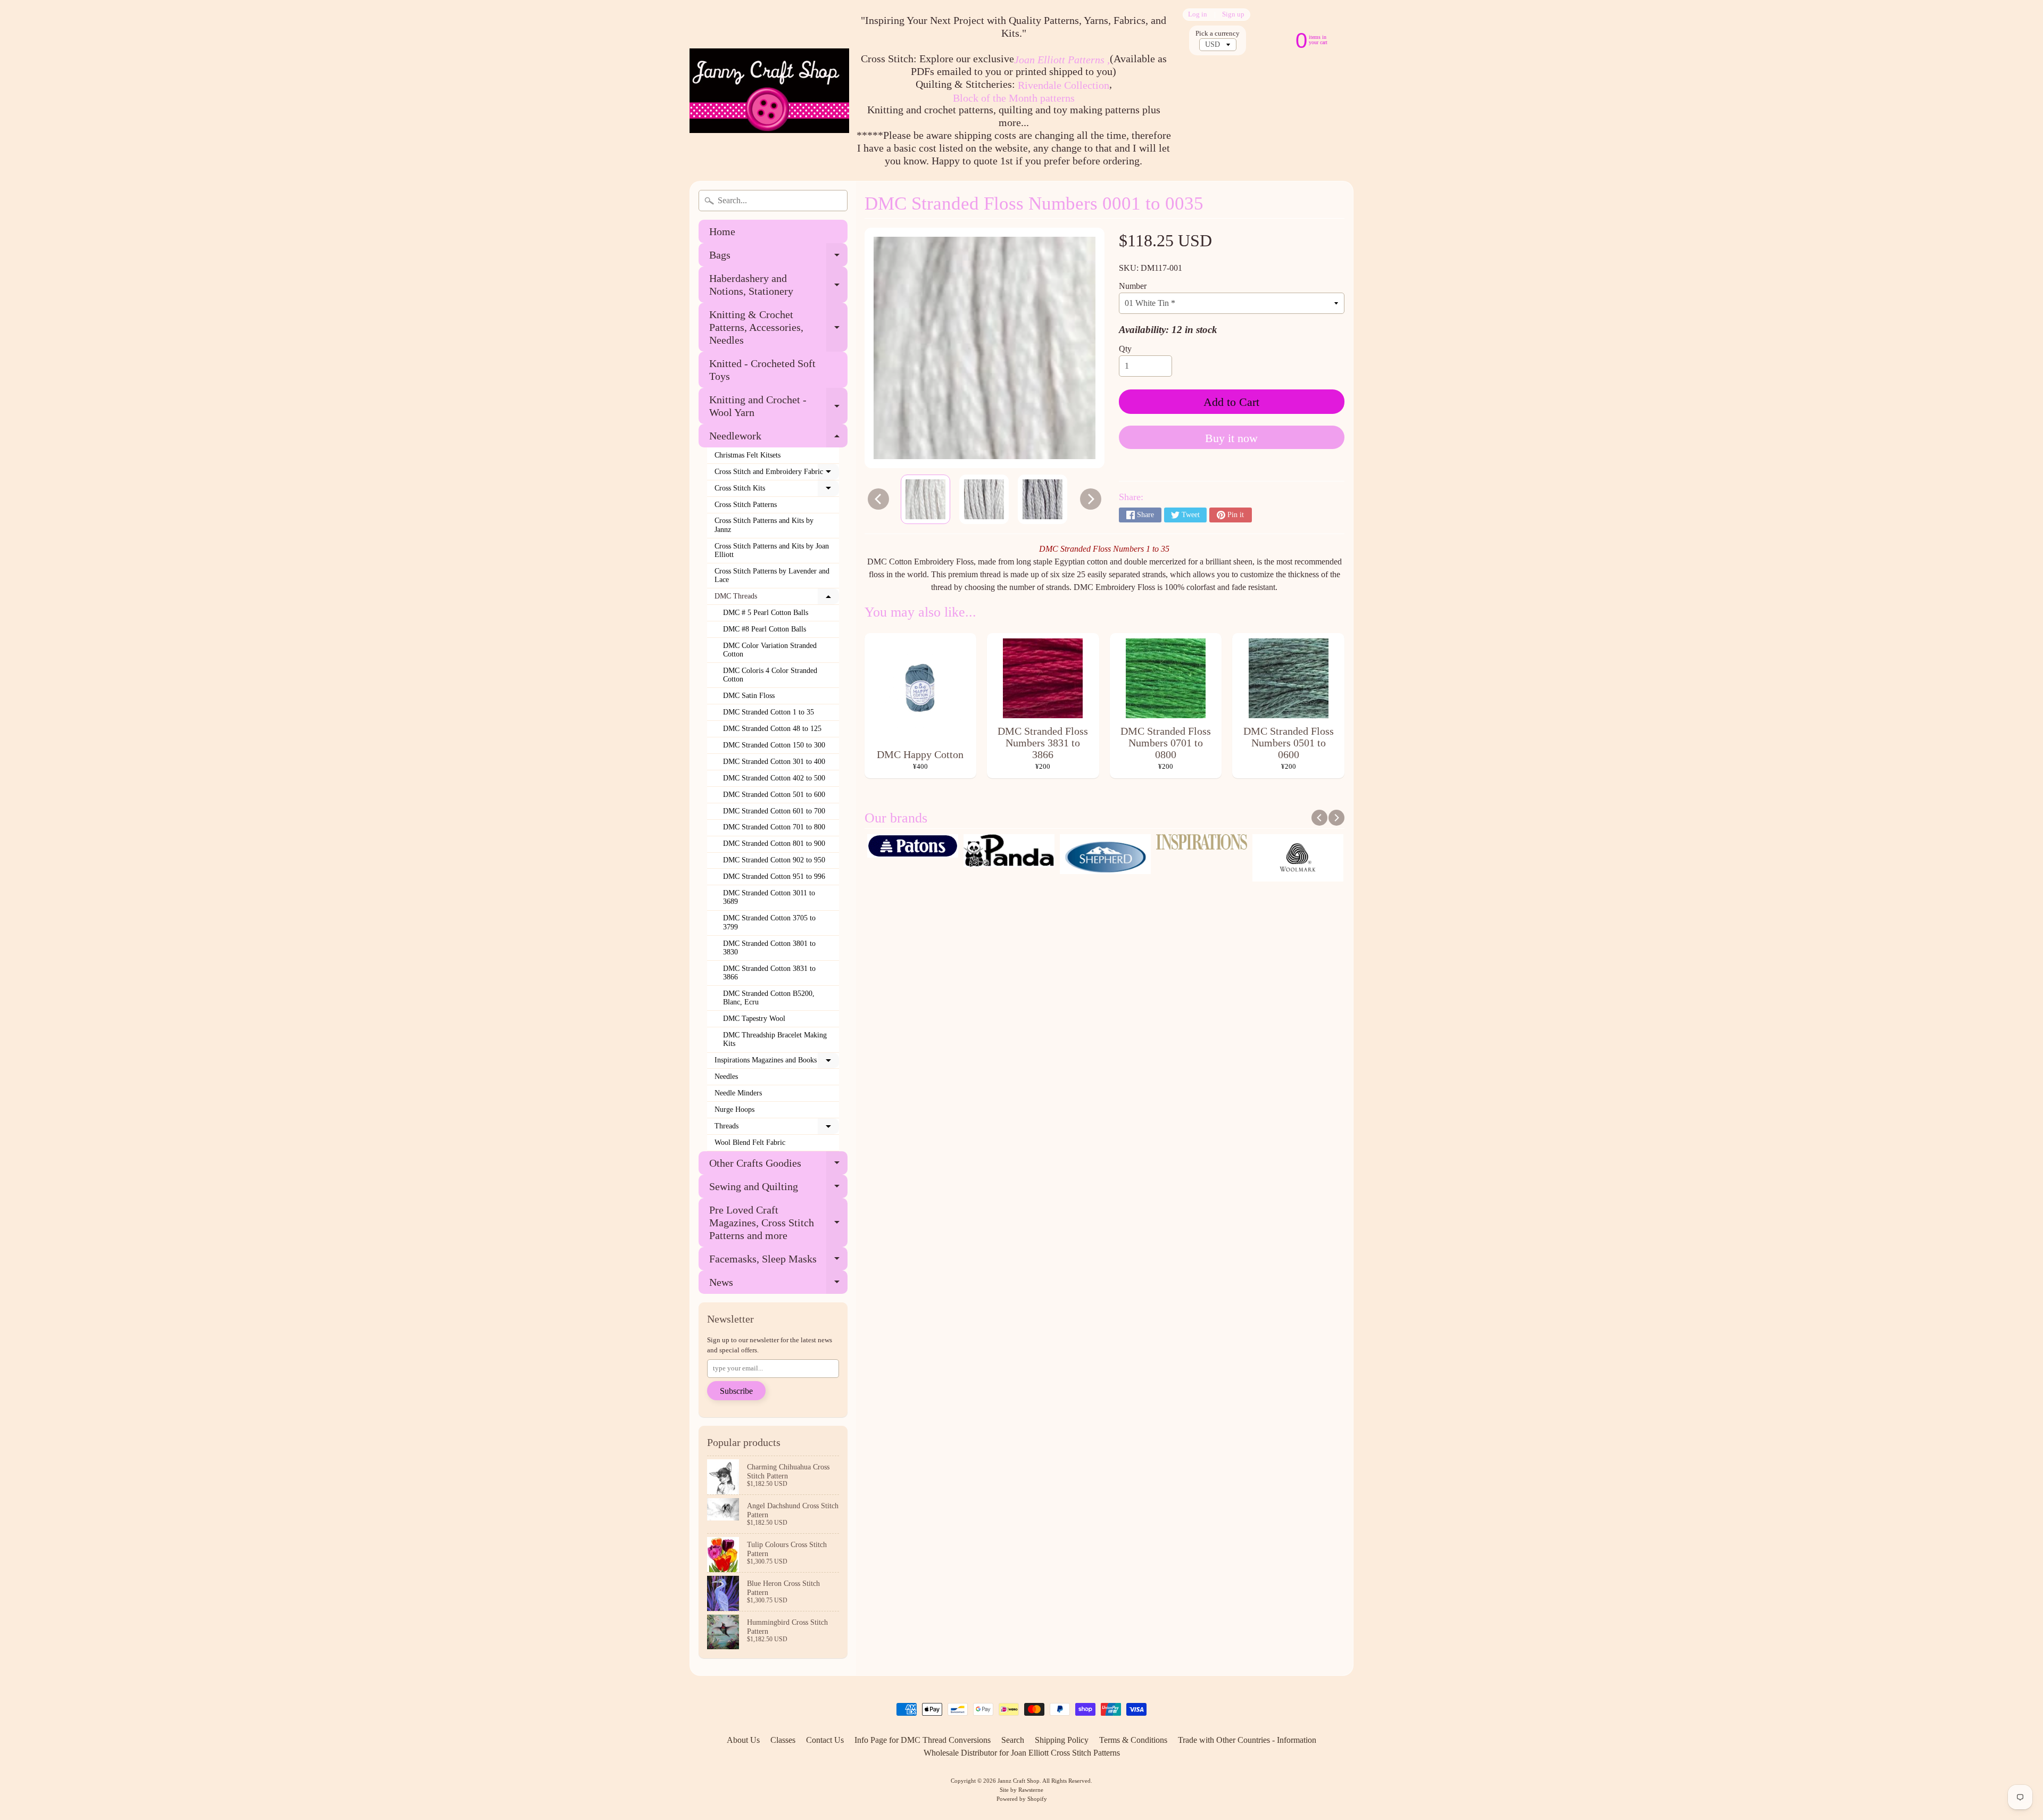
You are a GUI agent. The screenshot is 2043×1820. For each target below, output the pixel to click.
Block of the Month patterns (1014, 98)
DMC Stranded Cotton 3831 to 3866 (769, 973)
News (778, 1285)
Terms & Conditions (1133, 1740)
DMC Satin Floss (749, 696)
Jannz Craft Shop (1019, 1781)
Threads (777, 1128)
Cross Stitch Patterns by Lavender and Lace (772, 575)
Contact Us (825, 1740)
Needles (726, 1077)
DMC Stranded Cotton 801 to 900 (774, 843)
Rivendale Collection (1064, 85)
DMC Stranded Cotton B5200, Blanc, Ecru (769, 998)
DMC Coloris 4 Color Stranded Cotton (770, 675)
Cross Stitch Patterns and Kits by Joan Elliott (772, 550)
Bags (778, 258)
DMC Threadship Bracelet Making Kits (775, 1039)
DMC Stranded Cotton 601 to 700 (774, 811)
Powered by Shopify (1022, 1799)
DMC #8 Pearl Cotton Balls (765, 629)
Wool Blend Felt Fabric (750, 1142)
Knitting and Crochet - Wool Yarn (778, 406)
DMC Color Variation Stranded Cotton (770, 650)
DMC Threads (777, 599)
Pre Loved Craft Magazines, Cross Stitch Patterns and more (778, 1223)
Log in (1198, 15)
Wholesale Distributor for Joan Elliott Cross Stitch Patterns (1022, 1753)
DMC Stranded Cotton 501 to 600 (774, 795)
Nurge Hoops (734, 1110)
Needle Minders (738, 1093)
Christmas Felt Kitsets (748, 455)
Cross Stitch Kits (777, 491)
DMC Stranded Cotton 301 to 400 (774, 762)
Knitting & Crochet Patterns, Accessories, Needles (778, 327)
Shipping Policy (1062, 1740)
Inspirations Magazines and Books (777, 1062)
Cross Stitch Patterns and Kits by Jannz (764, 525)
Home (722, 231)
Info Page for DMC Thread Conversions (923, 1740)
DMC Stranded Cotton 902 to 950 (774, 860)
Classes (783, 1740)
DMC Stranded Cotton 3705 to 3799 (769, 922)
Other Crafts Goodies (778, 1166)
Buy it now (1231, 438)
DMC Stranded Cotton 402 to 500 (774, 778)
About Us (743, 1740)
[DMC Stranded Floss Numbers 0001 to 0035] (925, 499)
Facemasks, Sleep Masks (778, 1262)
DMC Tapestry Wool (754, 1019)
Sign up (1233, 15)
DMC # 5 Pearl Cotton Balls (766, 613)
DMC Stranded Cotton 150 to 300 (774, 745)
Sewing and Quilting (778, 1189)
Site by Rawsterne (1021, 1790)
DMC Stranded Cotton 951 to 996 (774, 876)
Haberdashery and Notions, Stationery (778, 285)
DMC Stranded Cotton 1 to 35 (769, 712)
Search (1013, 1740)
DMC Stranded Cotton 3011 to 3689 (769, 897)
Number (1133, 286)
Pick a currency (1218, 34)
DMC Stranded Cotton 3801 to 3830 (769, 948)
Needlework (778, 439)
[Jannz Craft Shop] (769, 91)
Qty (1125, 349)
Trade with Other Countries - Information (1247, 1740)
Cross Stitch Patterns (746, 505)
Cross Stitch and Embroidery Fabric (777, 474)
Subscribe (736, 1391)
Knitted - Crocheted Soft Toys (762, 370)
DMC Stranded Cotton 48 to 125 (772, 729)
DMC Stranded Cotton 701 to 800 (774, 827)
